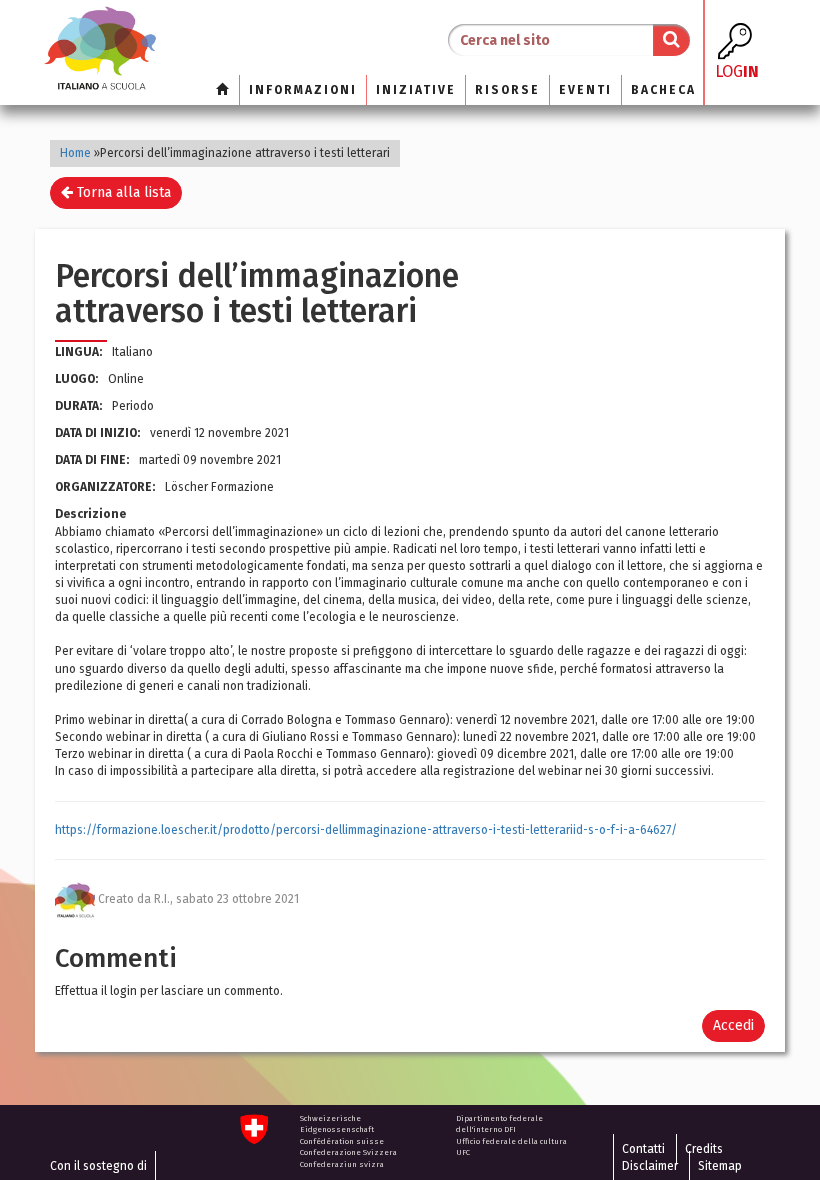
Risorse (507, 90)
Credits (704, 1149)
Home (75, 153)
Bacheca (663, 90)
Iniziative (416, 90)
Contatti (643, 1149)
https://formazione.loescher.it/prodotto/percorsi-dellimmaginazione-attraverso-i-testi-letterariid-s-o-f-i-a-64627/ (366, 830)
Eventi (585, 90)
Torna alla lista (122, 192)
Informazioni (303, 90)
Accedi (733, 1025)
